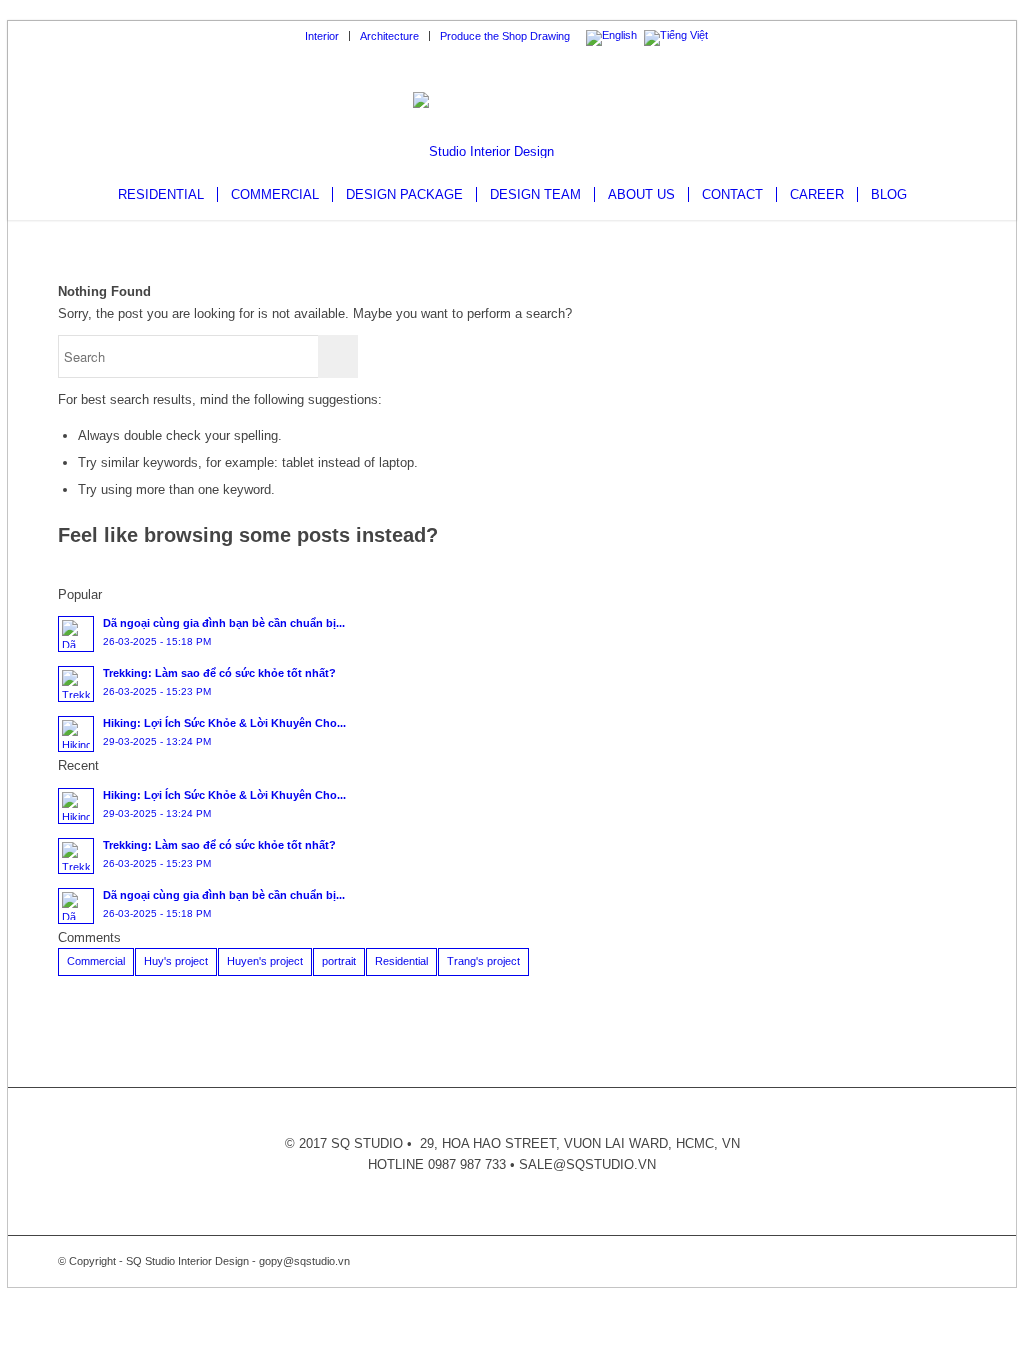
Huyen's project (265, 961)
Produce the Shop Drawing (505, 36)
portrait (339, 961)
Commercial (96, 961)
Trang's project (483, 961)
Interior (322, 36)
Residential (401, 961)
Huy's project (176, 961)
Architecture (389, 36)
